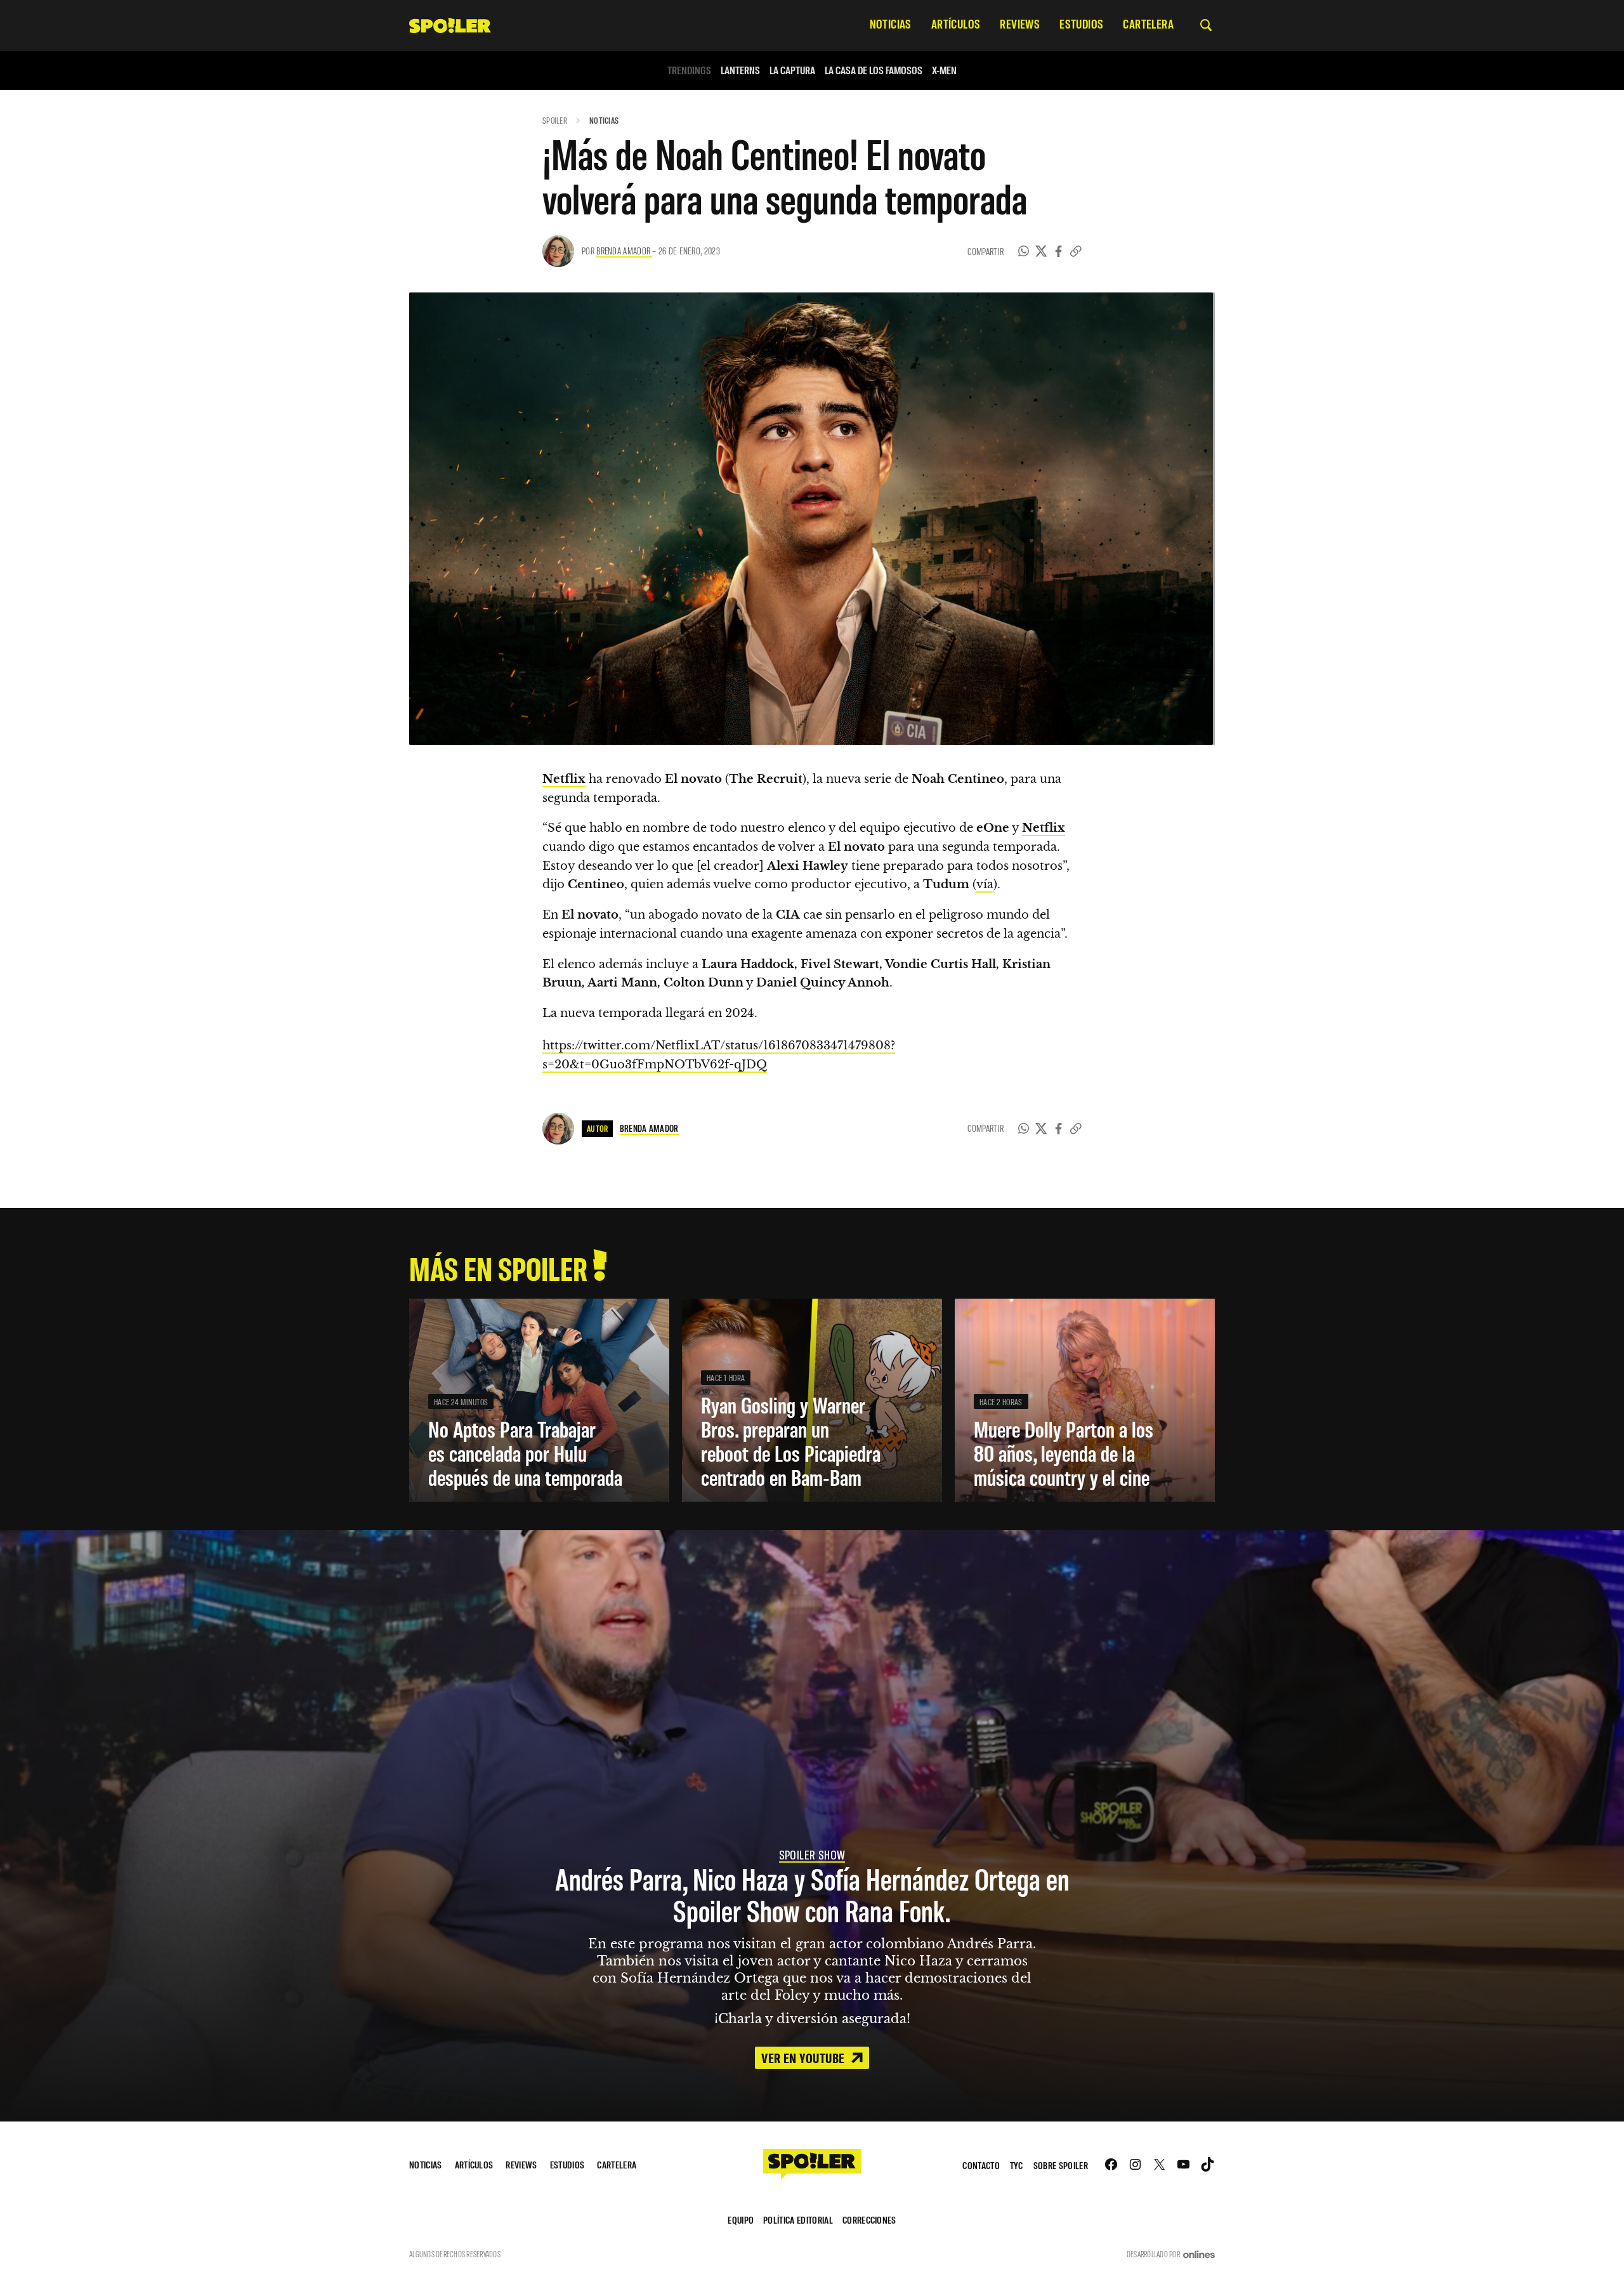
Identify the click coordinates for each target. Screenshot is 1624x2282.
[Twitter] (1041, 251)
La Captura (792, 70)
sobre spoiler (1061, 2165)
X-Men (944, 70)
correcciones (869, 2220)
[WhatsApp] (1024, 251)
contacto (981, 2165)
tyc (1017, 2165)
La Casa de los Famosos (874, 70)
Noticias (604, 120)
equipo (741, 2220)
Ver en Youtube (804, 2057)
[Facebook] (1059, 251)
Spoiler (555, 120)
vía (985, 884)
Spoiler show (812, 1854)
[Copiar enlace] (1076, 251)
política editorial (798, 2220)
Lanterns (740, 70)
